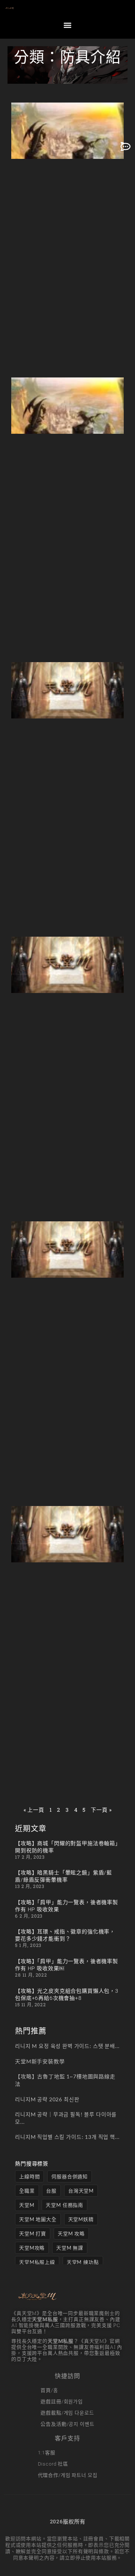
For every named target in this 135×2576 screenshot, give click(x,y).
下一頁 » (101, 1810)
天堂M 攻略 (71, 2233)
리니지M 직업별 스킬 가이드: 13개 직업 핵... (67, 2137)
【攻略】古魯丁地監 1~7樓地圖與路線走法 (65, 2080)
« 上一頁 (34, 1810)
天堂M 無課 (70, 2248)
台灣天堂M (81, 2191)
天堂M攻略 (32, 2248)
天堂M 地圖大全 (38, 2219)
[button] (67, 25)
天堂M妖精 (81, 2219)
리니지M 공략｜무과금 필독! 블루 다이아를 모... (66, 2118)
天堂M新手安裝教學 (40, 2061)
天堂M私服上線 (37, 2262)
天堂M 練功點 (83, 2262)
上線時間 (29, 2176)
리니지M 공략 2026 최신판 (47, 2099)
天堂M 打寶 (33, 2233)
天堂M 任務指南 (64, 2205)
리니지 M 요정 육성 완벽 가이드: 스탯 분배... (67, 2046)
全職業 (27, 2191)
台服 (51, 2191)
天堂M (27, 2205)
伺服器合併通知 (70, 2176)
